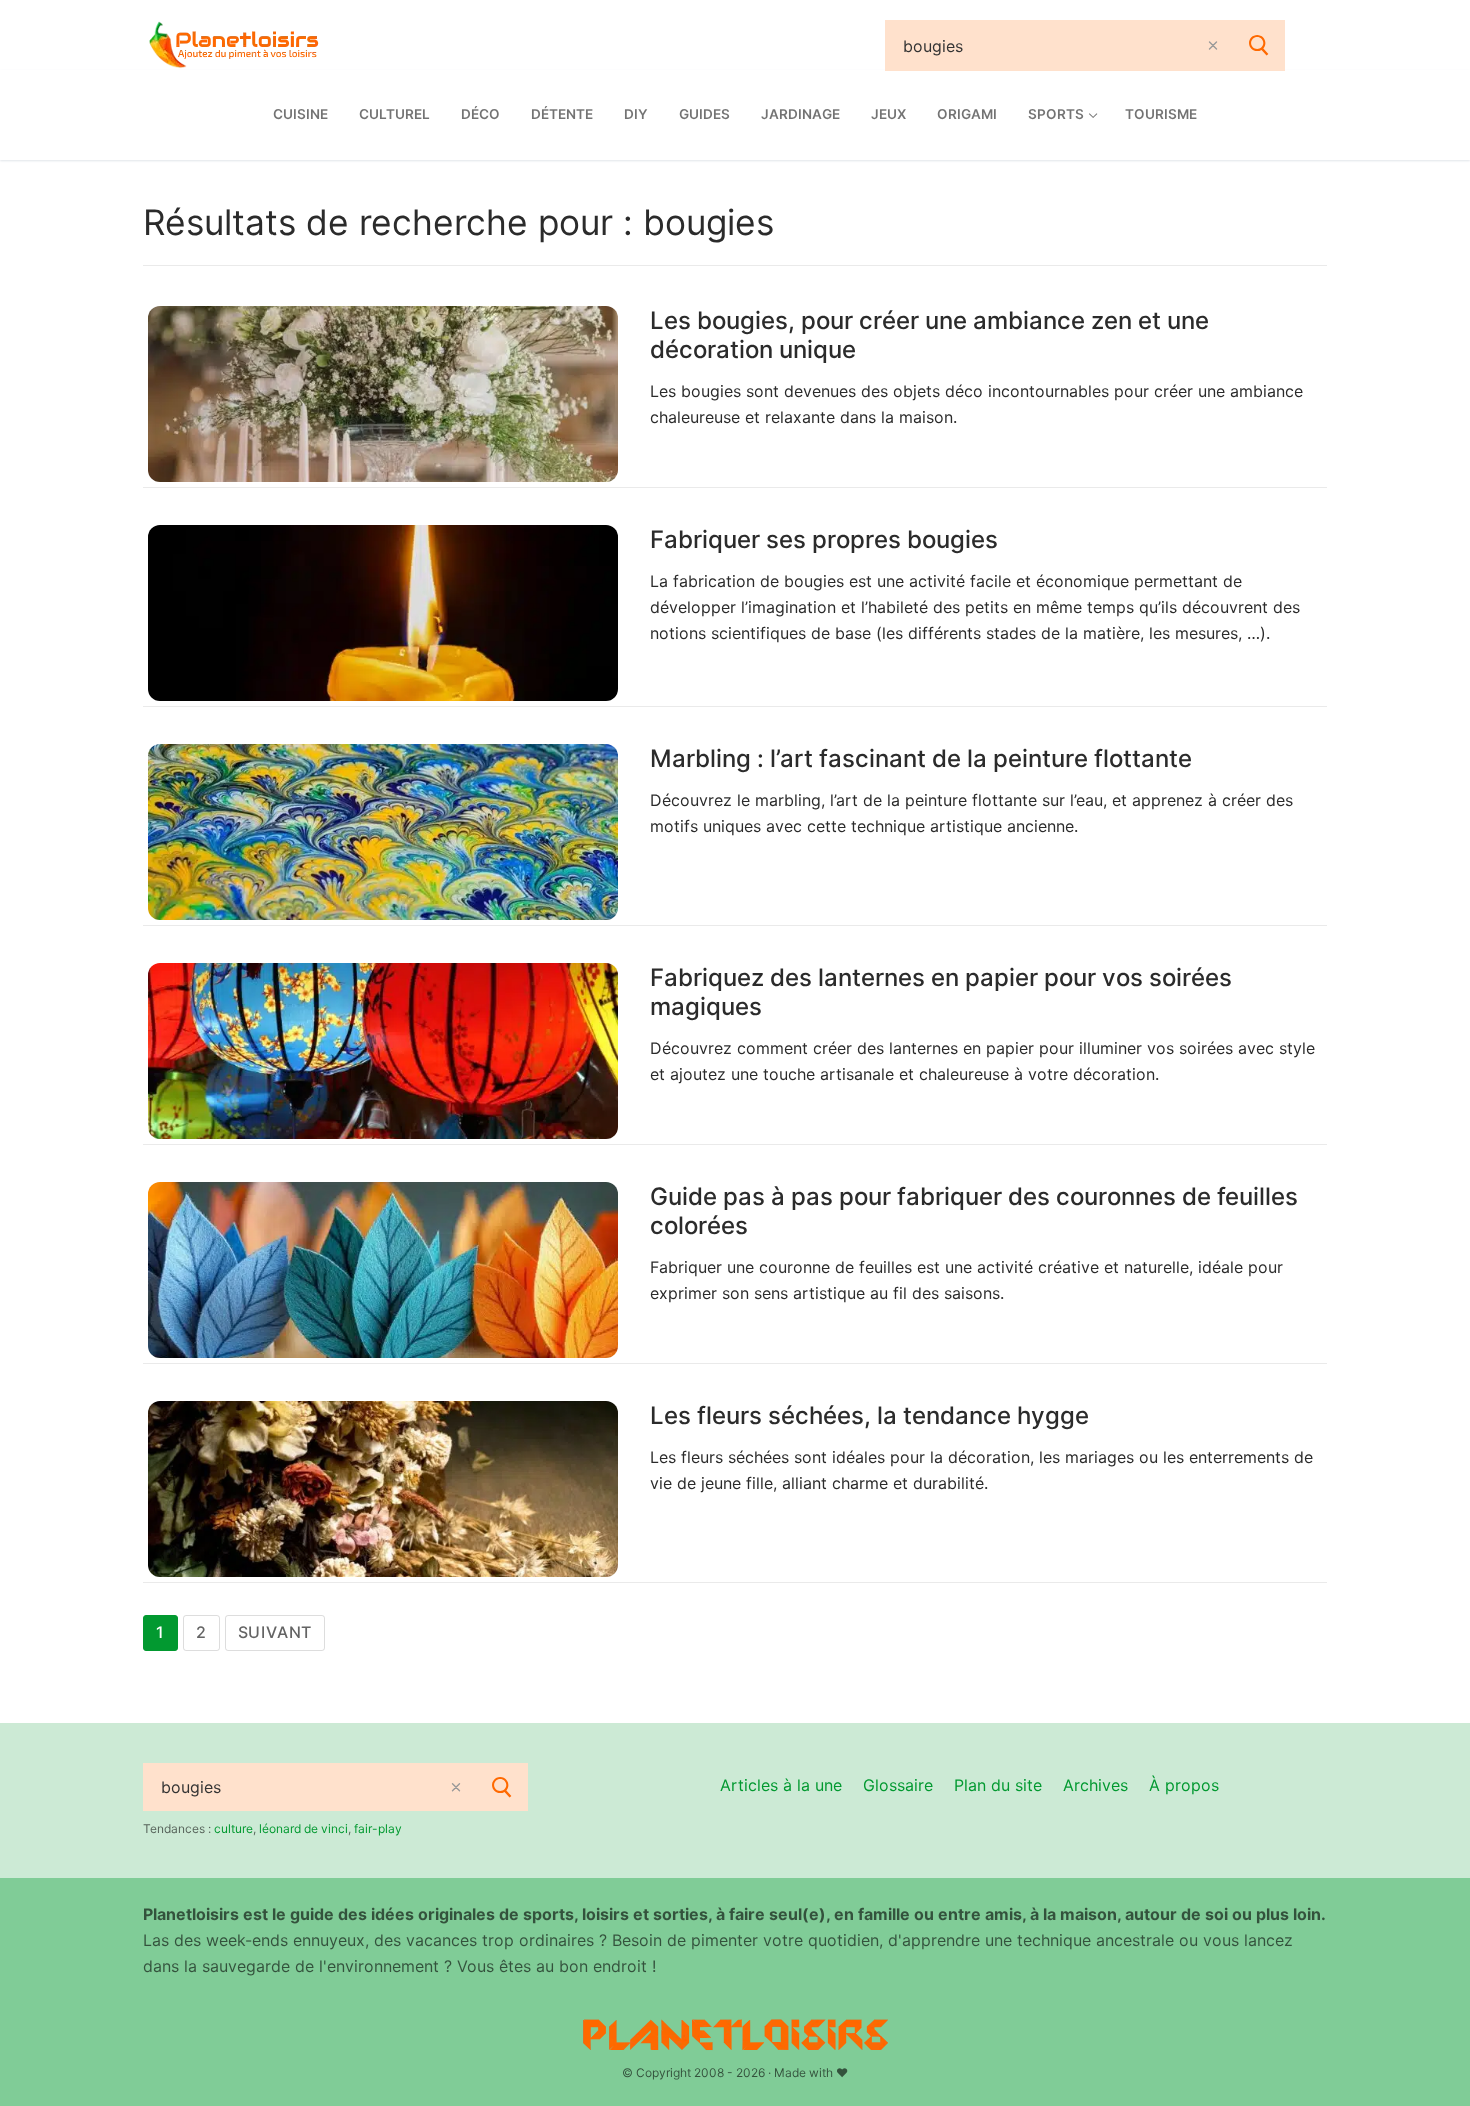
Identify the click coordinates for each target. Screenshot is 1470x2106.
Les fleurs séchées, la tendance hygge (869, 1415)
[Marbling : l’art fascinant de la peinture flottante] (383, 832)
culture (233, 1828)
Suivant (275, 1632)
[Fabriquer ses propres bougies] (383, 613)
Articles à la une (781, 1785)
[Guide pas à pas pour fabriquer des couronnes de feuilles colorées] (383, 1270)
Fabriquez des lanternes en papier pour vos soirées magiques (941, 992)
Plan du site (998, 1785)
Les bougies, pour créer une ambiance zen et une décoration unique (929, 335)
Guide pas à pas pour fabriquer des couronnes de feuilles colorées (974, 1211)
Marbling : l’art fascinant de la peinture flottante (921, 758)
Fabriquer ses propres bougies (824, 539)
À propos (1184, 1785)
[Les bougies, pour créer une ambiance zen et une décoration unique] (383, 394)
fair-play (378, 1828)
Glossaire (898, 1785)
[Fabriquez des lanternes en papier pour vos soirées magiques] (383, 1051)
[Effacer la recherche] (1213, 45)
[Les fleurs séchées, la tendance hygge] (383, 1489)
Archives (1095, 1785)
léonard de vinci (303, 1828)
